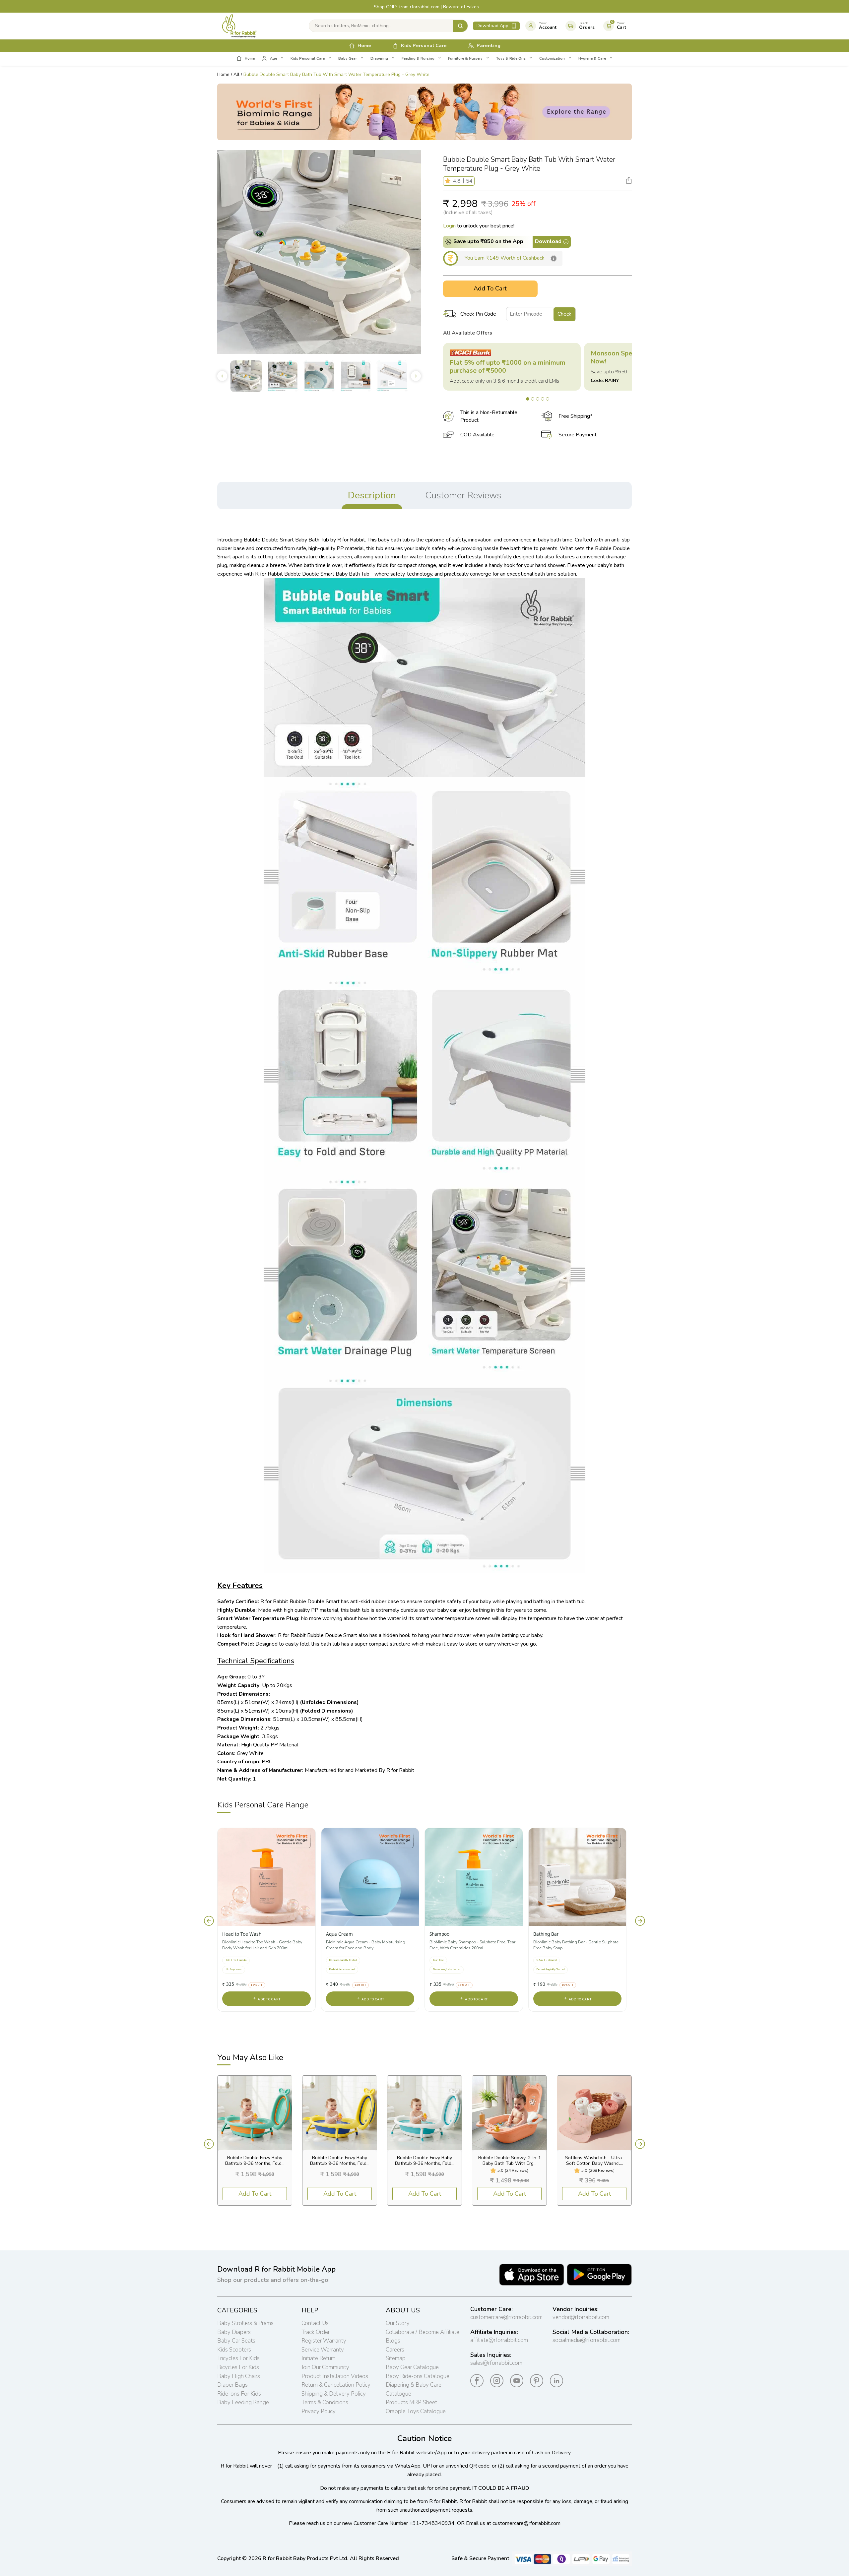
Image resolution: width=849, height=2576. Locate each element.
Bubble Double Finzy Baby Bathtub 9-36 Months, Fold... (255, 2161)
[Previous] (209, 1921)
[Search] (460, 26)
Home (223, 74)
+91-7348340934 (432, 2523)
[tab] (528, 399)
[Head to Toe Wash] (266, 1877)
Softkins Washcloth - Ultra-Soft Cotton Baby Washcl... (594, 2161)
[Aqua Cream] (370, 1877)
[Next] (640, 1921)
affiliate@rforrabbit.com (499, 2340)
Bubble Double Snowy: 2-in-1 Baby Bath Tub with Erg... (510, 2161)
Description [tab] (372, 495)
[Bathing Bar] (578, 1877)
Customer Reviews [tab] (463, 495)
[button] (449, 181)
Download (548, 241)
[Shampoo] (474, 1877)
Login (449, 226)
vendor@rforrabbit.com (581, 2317)
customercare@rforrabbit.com (506, 2317)
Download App (492, 26)
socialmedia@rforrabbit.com (587, 2340)
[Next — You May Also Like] (640, 2144)
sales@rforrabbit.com (496, 2363)
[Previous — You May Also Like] (209, 2144)
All (236, 74)
